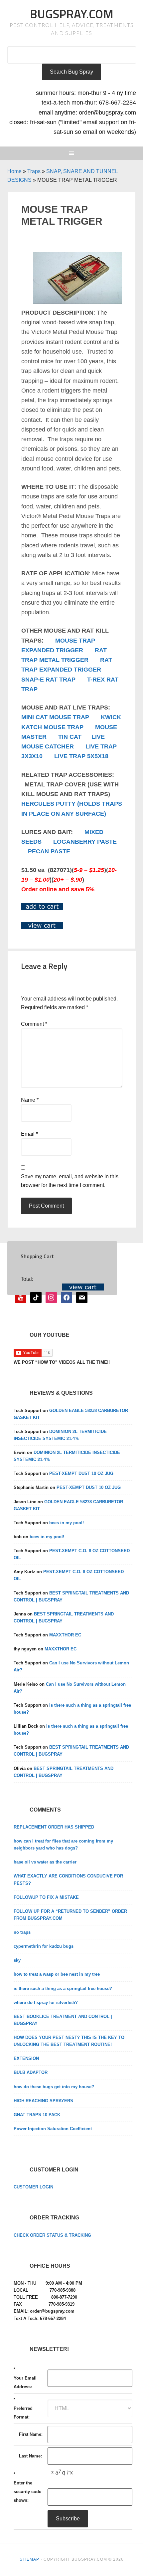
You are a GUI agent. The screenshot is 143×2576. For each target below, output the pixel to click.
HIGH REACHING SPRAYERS (43, 2101)
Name (30, 1100)
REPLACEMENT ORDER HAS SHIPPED (54, 1827)
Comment (34, 1024)
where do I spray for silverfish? (46, 2003)
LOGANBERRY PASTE (85, 842)
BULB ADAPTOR (31, 2072)
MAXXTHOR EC (65, 1635)
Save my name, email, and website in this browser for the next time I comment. (70, 1181)
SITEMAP (29, 2559)
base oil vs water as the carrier (45, 1862)
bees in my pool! (67, 1523)
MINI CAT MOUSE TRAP (55, 717)
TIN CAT (70, 737)
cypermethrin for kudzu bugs (44, 1946)
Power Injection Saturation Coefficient (53, 2129)
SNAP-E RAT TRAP (48, 680)
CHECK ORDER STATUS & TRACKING (52, 2235)
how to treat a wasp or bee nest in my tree (57, 1974)
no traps (22, 1932)
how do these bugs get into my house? (54, 2087)
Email (29, 1134)
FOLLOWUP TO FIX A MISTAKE (46, 1897)
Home (14, 171)
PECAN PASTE (49, 851)
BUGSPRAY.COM (72, 14)
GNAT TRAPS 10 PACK (37, 2115)
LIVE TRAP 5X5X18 (81, 756)
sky (17, 1960)
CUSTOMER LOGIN (33, 2187)
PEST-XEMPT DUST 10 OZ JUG (81, 1473)
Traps (34, 171)
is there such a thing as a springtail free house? (63, 1989)
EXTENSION (26, 2058)
